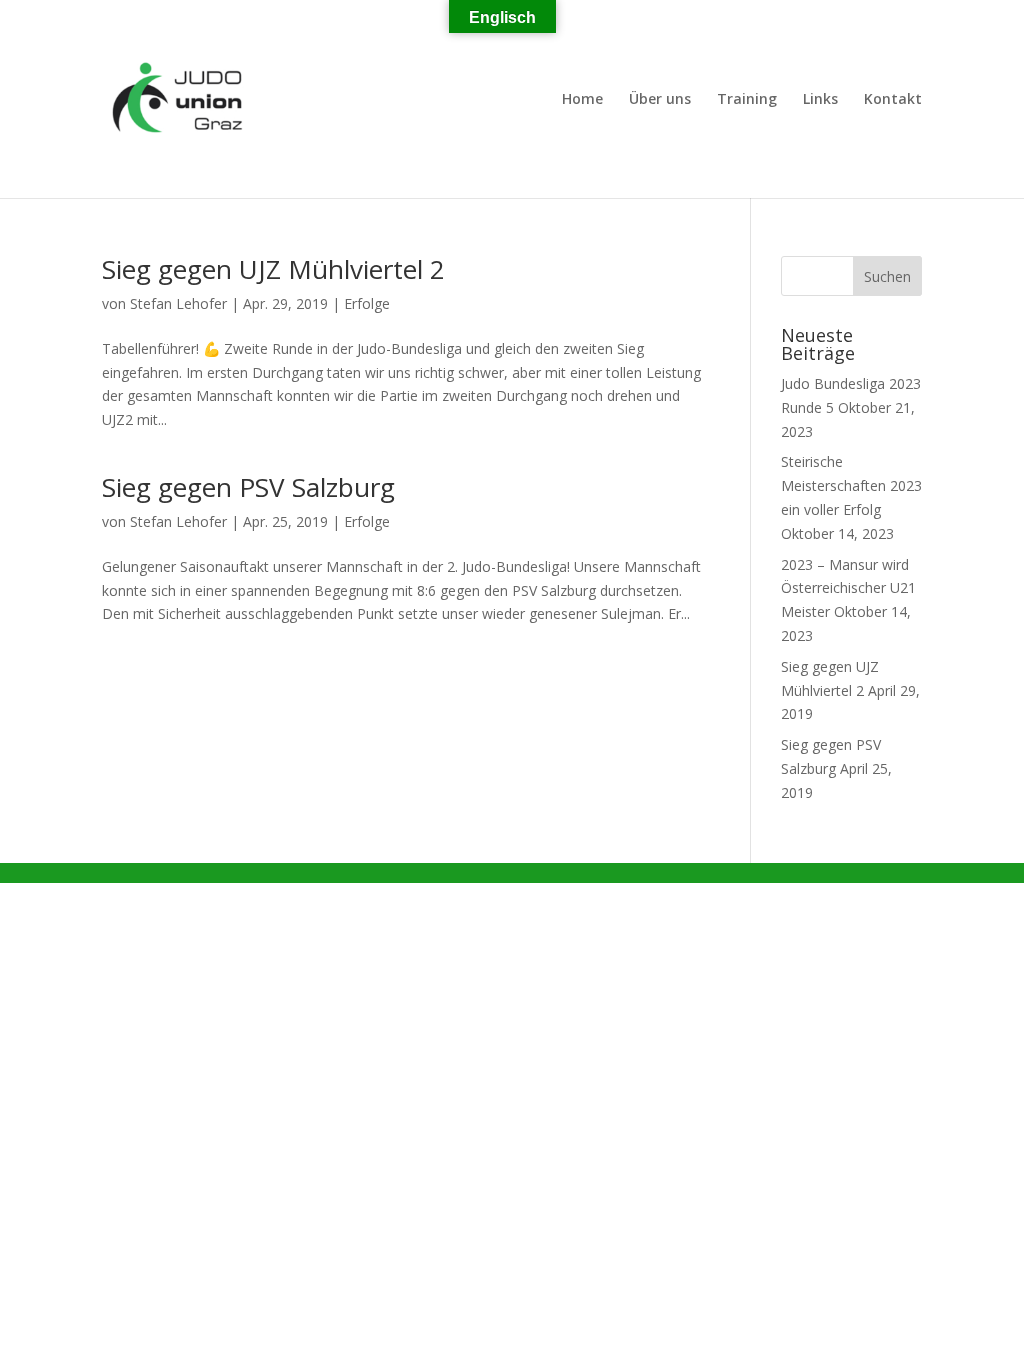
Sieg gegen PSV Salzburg (248, 487)
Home (582, 100)
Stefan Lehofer (178, 303)
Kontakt (893, 100)
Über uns (660, 100)
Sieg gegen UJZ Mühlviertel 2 (273, 269)
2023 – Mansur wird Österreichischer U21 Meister (848, 588)
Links (820, 100)
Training (747, 100)
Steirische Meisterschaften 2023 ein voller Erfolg (851, 485)
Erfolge (367, 303)
